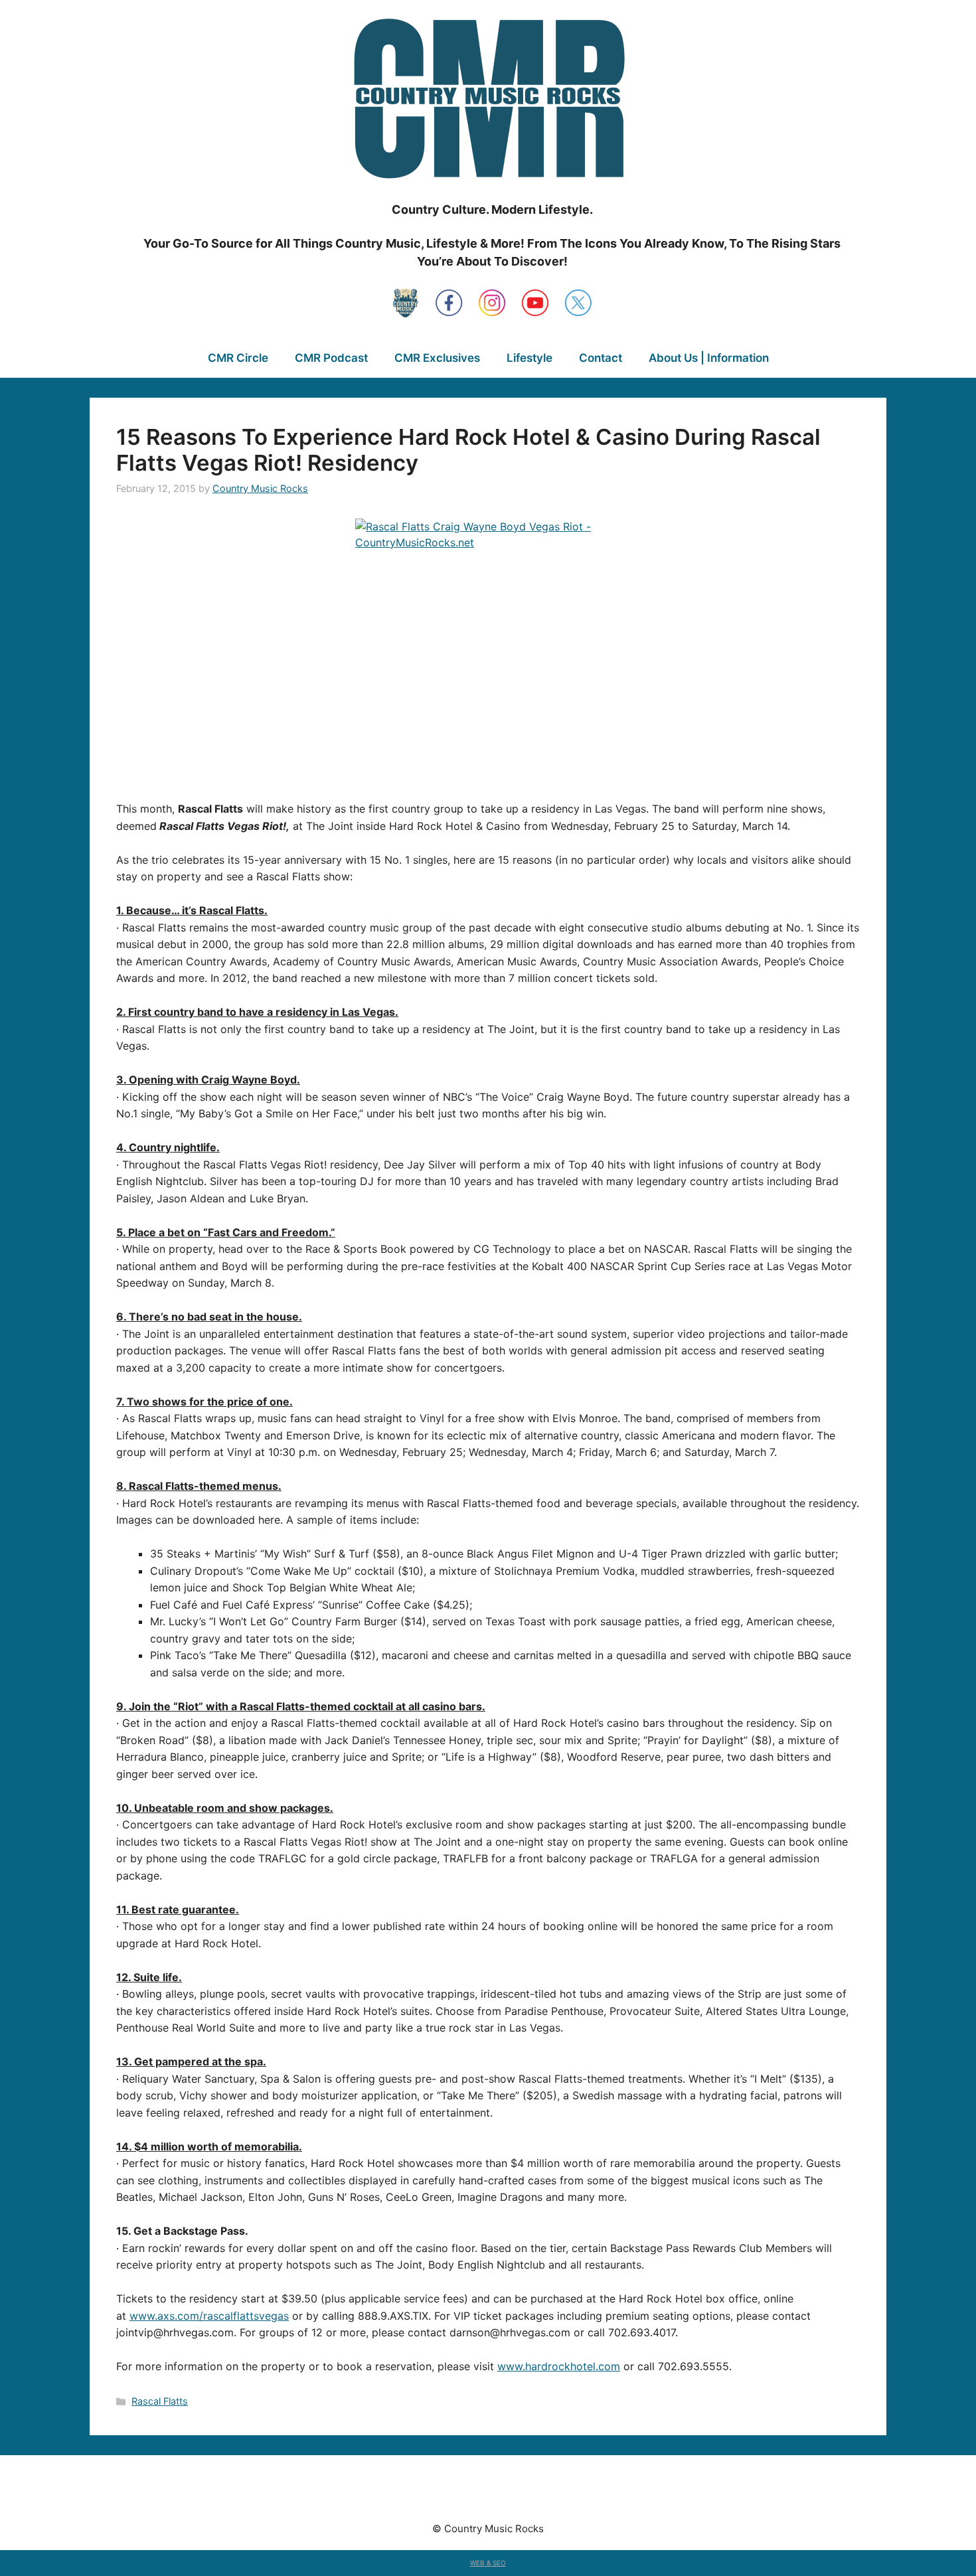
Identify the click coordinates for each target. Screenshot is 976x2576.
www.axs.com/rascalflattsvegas (209, 2316)
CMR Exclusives (437, 358)
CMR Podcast (331, 358)
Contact (601, 358)
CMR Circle (238, 358)
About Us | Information (709, 358)
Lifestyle (529, 358)
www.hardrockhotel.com (559, 2366)
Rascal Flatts (160, 2401)
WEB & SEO (488, 2563)
